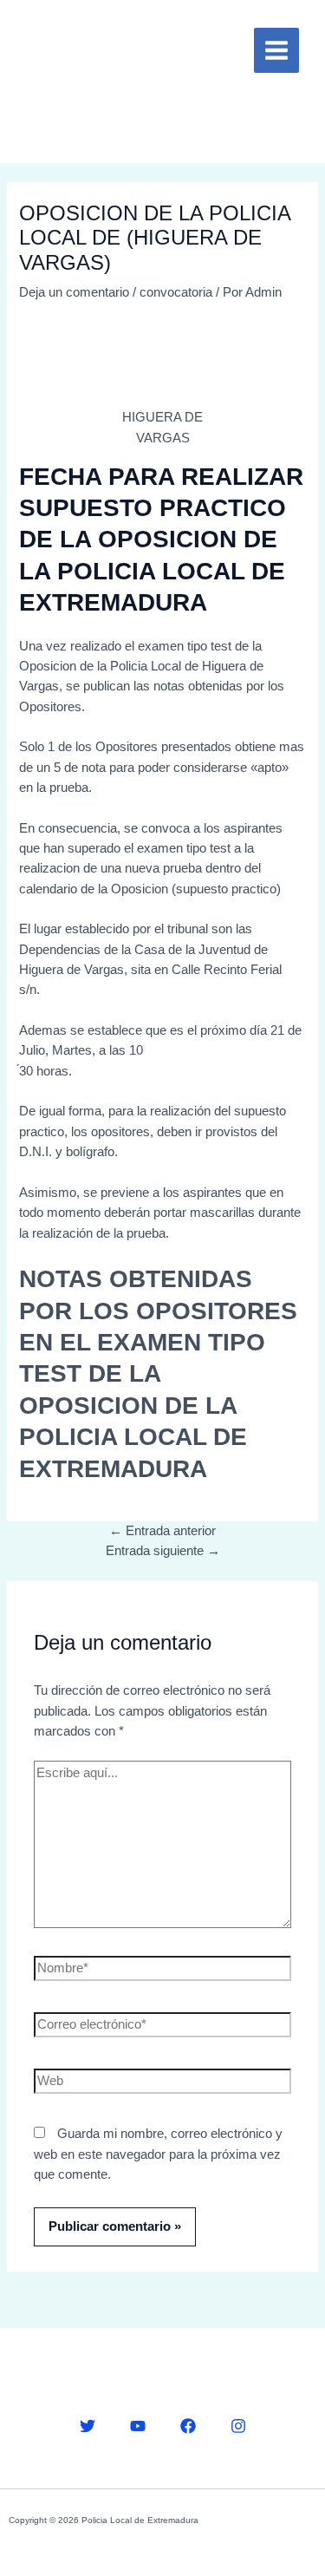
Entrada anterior (162, 1531)
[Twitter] (88, 2426)
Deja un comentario (74, 292)
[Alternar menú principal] (276, 50)
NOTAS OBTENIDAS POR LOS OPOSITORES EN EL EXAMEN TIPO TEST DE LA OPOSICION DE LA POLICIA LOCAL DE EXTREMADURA (158, 1373)
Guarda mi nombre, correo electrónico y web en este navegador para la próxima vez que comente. (158, 2154)
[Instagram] (238, 2426)
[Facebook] (188, 2426)
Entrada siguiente (163, 1551)
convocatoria (176, 292)
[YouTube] (138, 2426)
